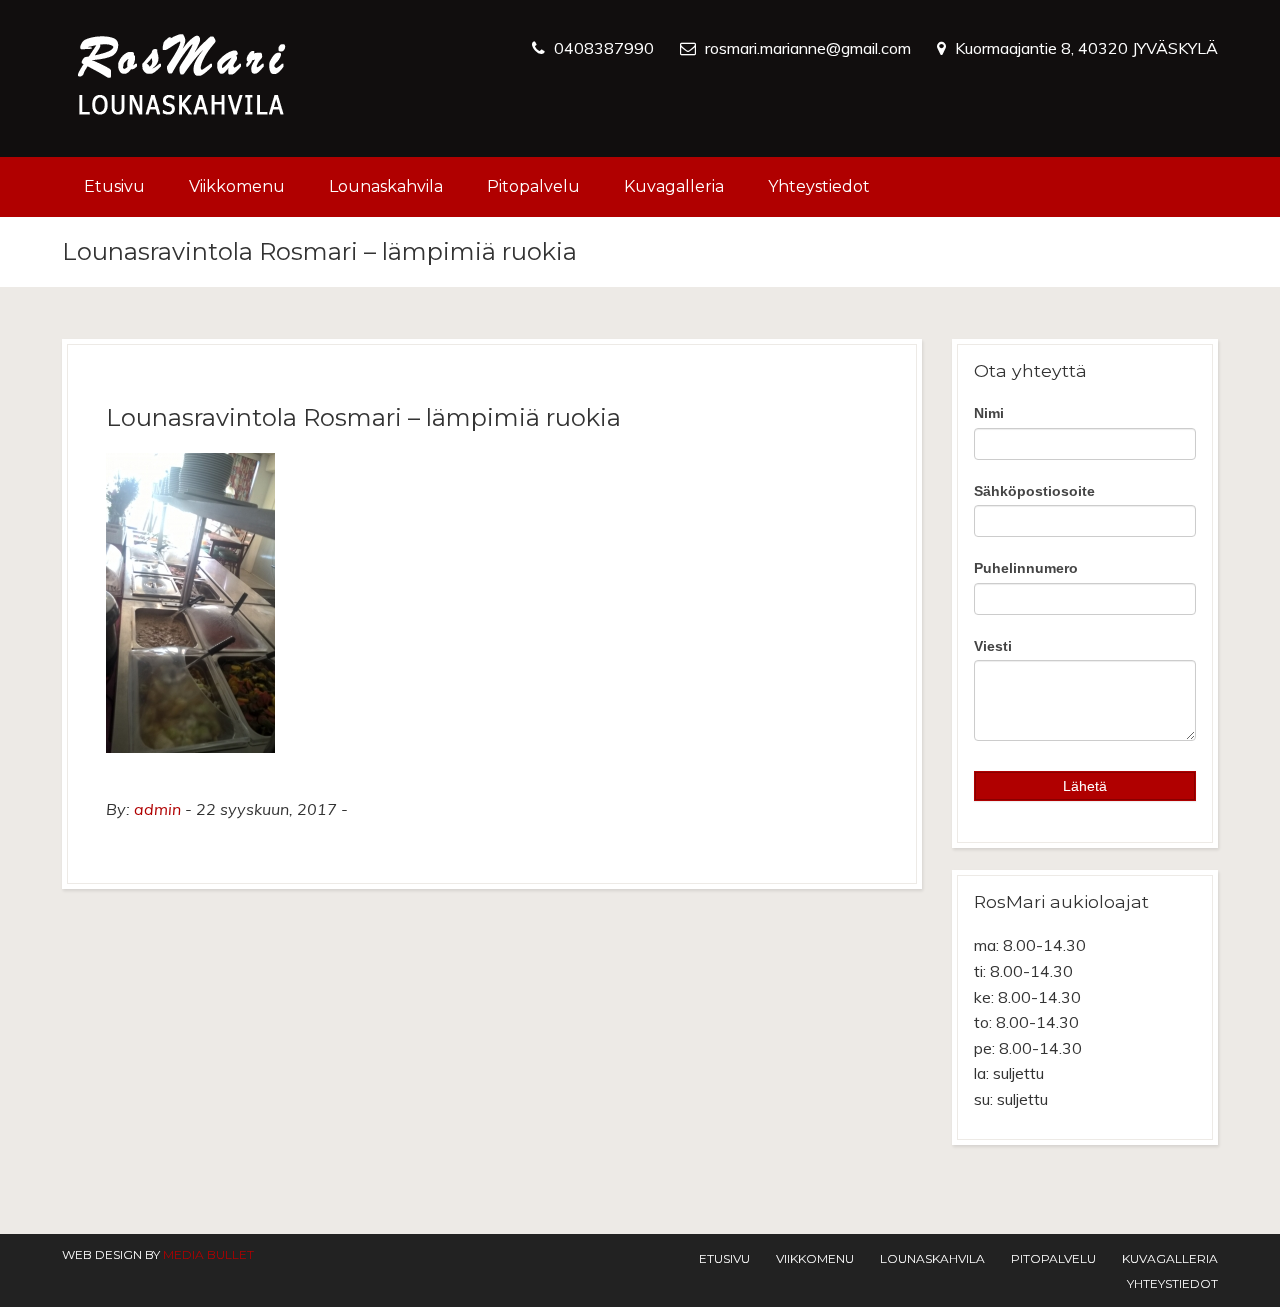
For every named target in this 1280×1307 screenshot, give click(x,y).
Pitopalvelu (533, 186)
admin (157, 809)
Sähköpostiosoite (1034, 491)
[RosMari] (182, 78)
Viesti (993, 646)
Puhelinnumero (1026, 568)
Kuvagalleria (674, 186)
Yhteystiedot (819, 186)
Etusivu (114, 186)
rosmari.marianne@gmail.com (808, 48)
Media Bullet (208, 1254)
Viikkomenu (237, 186)
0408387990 (604, 48)
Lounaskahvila (386, 186)
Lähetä (1085, 786)
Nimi (989, 413)
